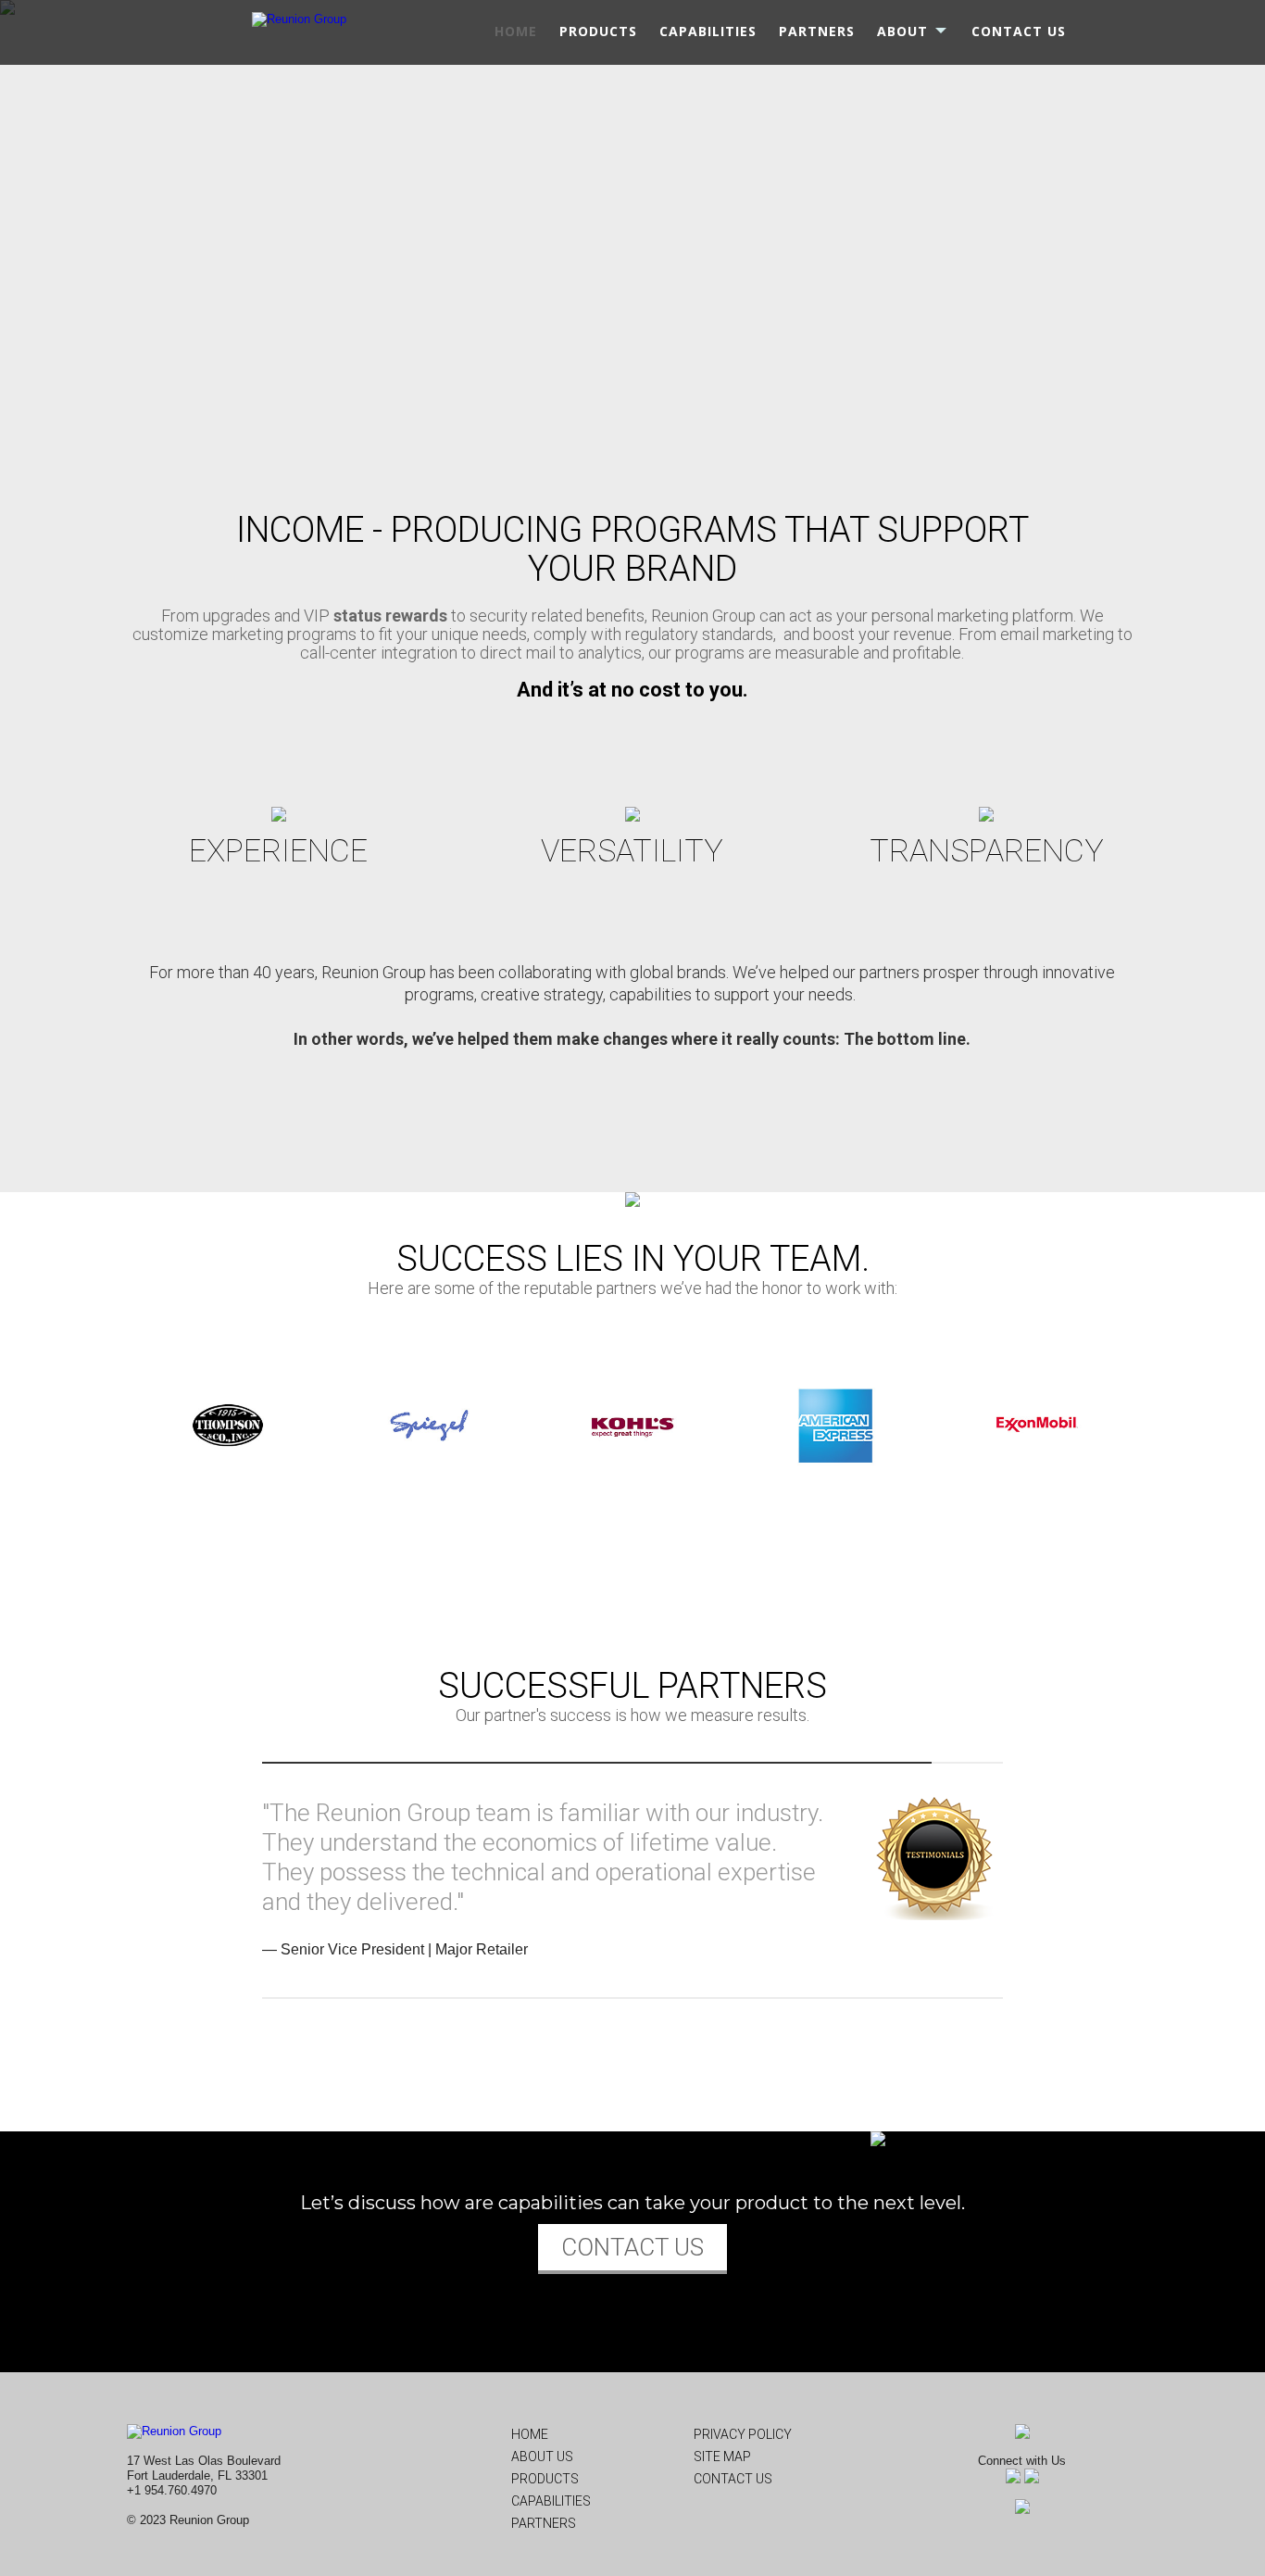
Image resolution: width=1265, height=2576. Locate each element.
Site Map (722, 2457)
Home (530, 2434)
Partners (544, 2523)
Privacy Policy (743, 2434)
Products (545, 2479)
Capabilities (551, 2501)
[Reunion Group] (299, 18)
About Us (542, 2457)
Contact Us (733, 2479)
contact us (632, 2247)
